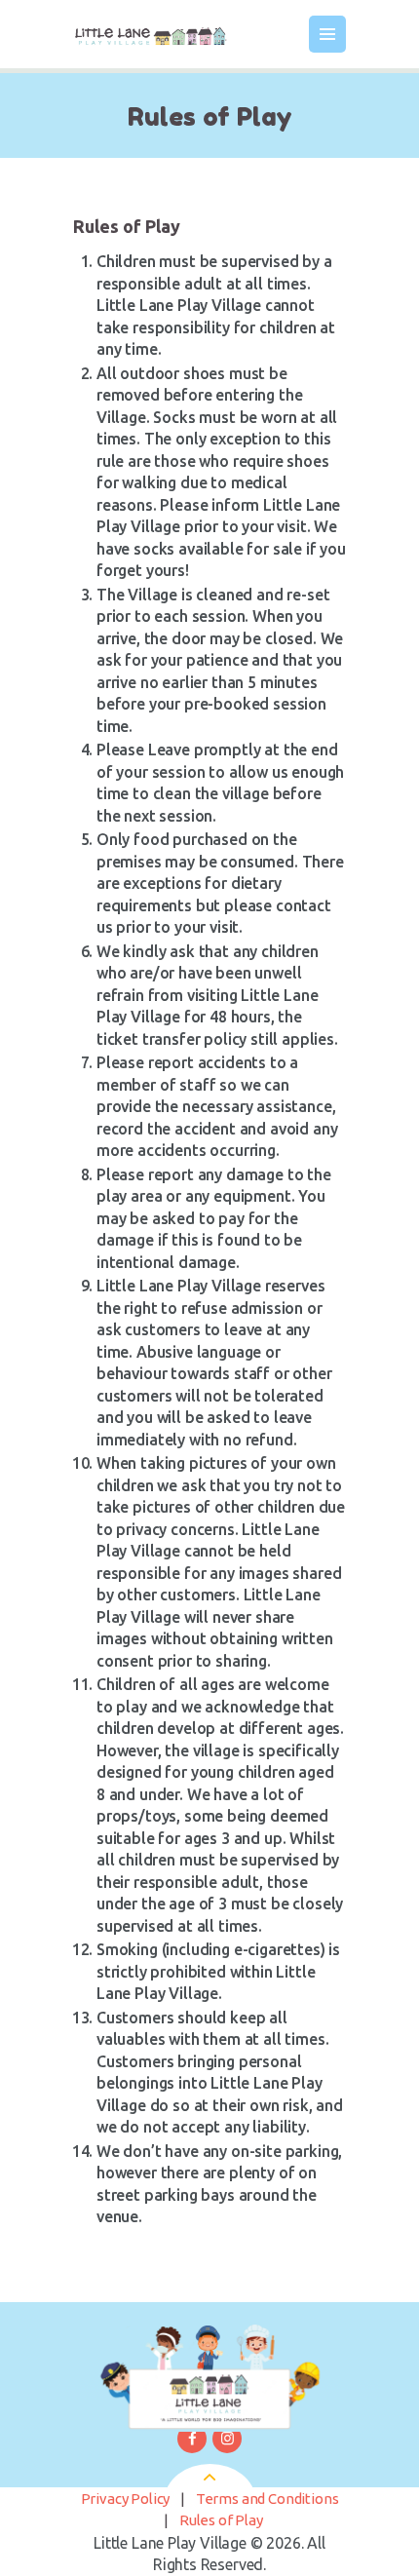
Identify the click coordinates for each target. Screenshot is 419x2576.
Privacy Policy (126, 2499)
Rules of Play (221, 2520)
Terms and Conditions (267, 2499)
